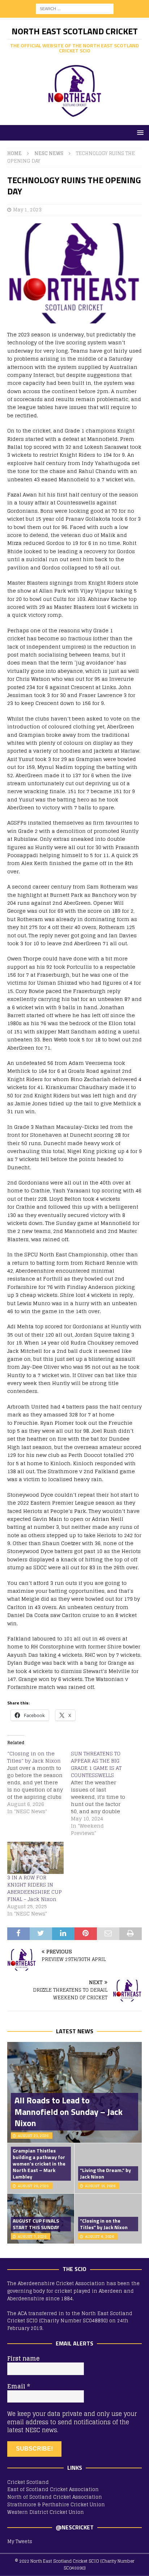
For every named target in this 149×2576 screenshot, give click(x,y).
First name (23, 2358)
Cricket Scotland (28, 2482)
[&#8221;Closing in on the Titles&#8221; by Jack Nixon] (39, 1782)
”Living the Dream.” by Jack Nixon (105, 2173)
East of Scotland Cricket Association (53, 2489)
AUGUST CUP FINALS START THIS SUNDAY (36, 2224)
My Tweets (20, 2541)
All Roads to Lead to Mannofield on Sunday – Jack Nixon (69, 2111)
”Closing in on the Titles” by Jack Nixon (104, 2224)
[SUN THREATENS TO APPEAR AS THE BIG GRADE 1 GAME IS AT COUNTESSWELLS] (103, 1793)
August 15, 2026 (100, 2186)
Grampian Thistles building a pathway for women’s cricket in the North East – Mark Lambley (39, 2164)
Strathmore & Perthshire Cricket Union (56, 2505)
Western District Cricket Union (46, 2512)
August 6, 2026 (100, 2236)
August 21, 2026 (33, 2136)
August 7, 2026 (32, 2236)
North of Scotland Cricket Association (55, 2497)
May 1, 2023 (27, 210)
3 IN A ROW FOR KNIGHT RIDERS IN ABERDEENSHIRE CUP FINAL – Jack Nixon (35, 1888)
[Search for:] (75, 8)
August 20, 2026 (33, 2186)
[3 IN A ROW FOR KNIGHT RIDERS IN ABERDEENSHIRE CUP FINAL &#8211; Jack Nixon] (35, 1858)
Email (19, 2386)
